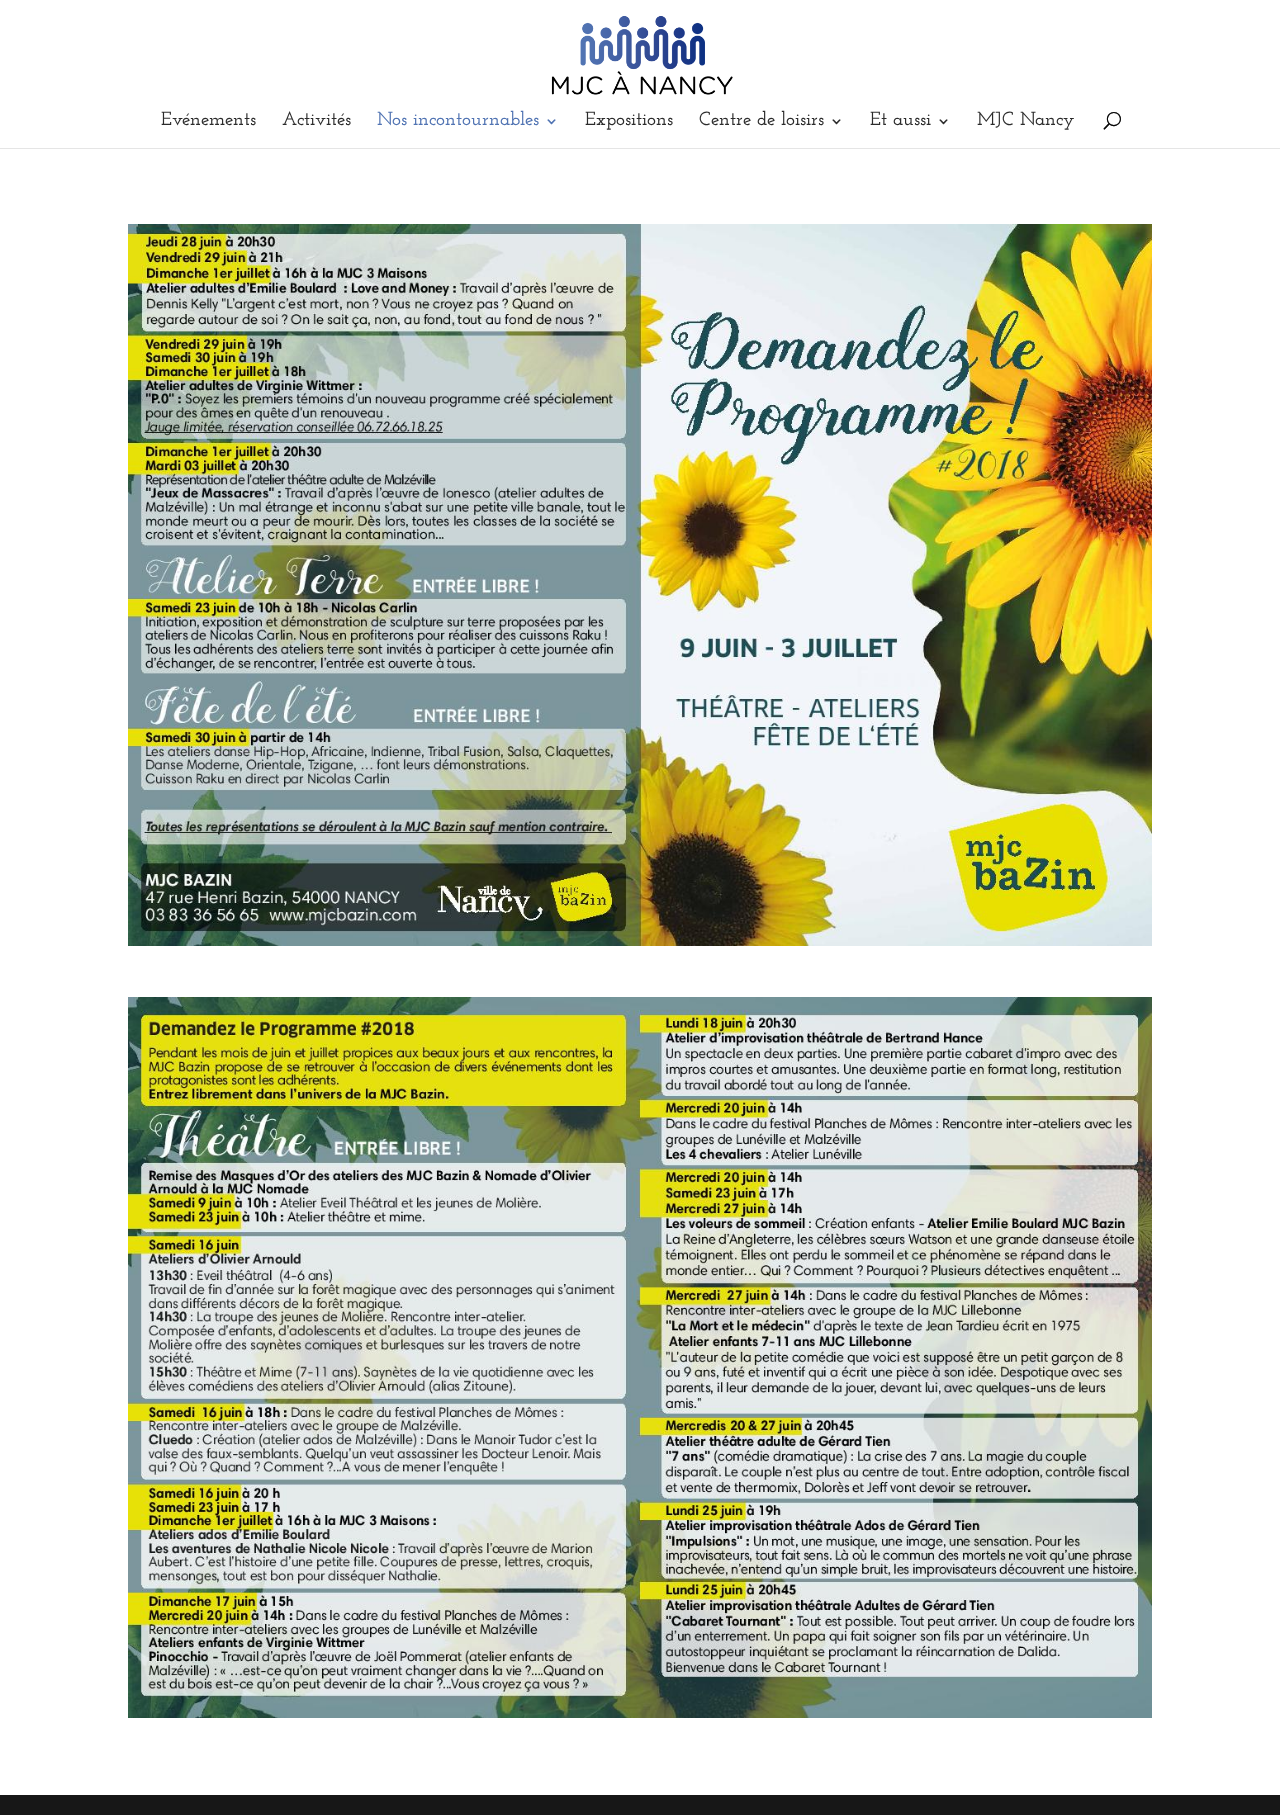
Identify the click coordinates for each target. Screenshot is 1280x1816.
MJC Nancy (1026, 122)
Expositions (629, 122)
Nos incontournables (458, 122)
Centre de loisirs (761, 122)
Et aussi (900, 122)
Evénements (208, 122)
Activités (316, 122)
